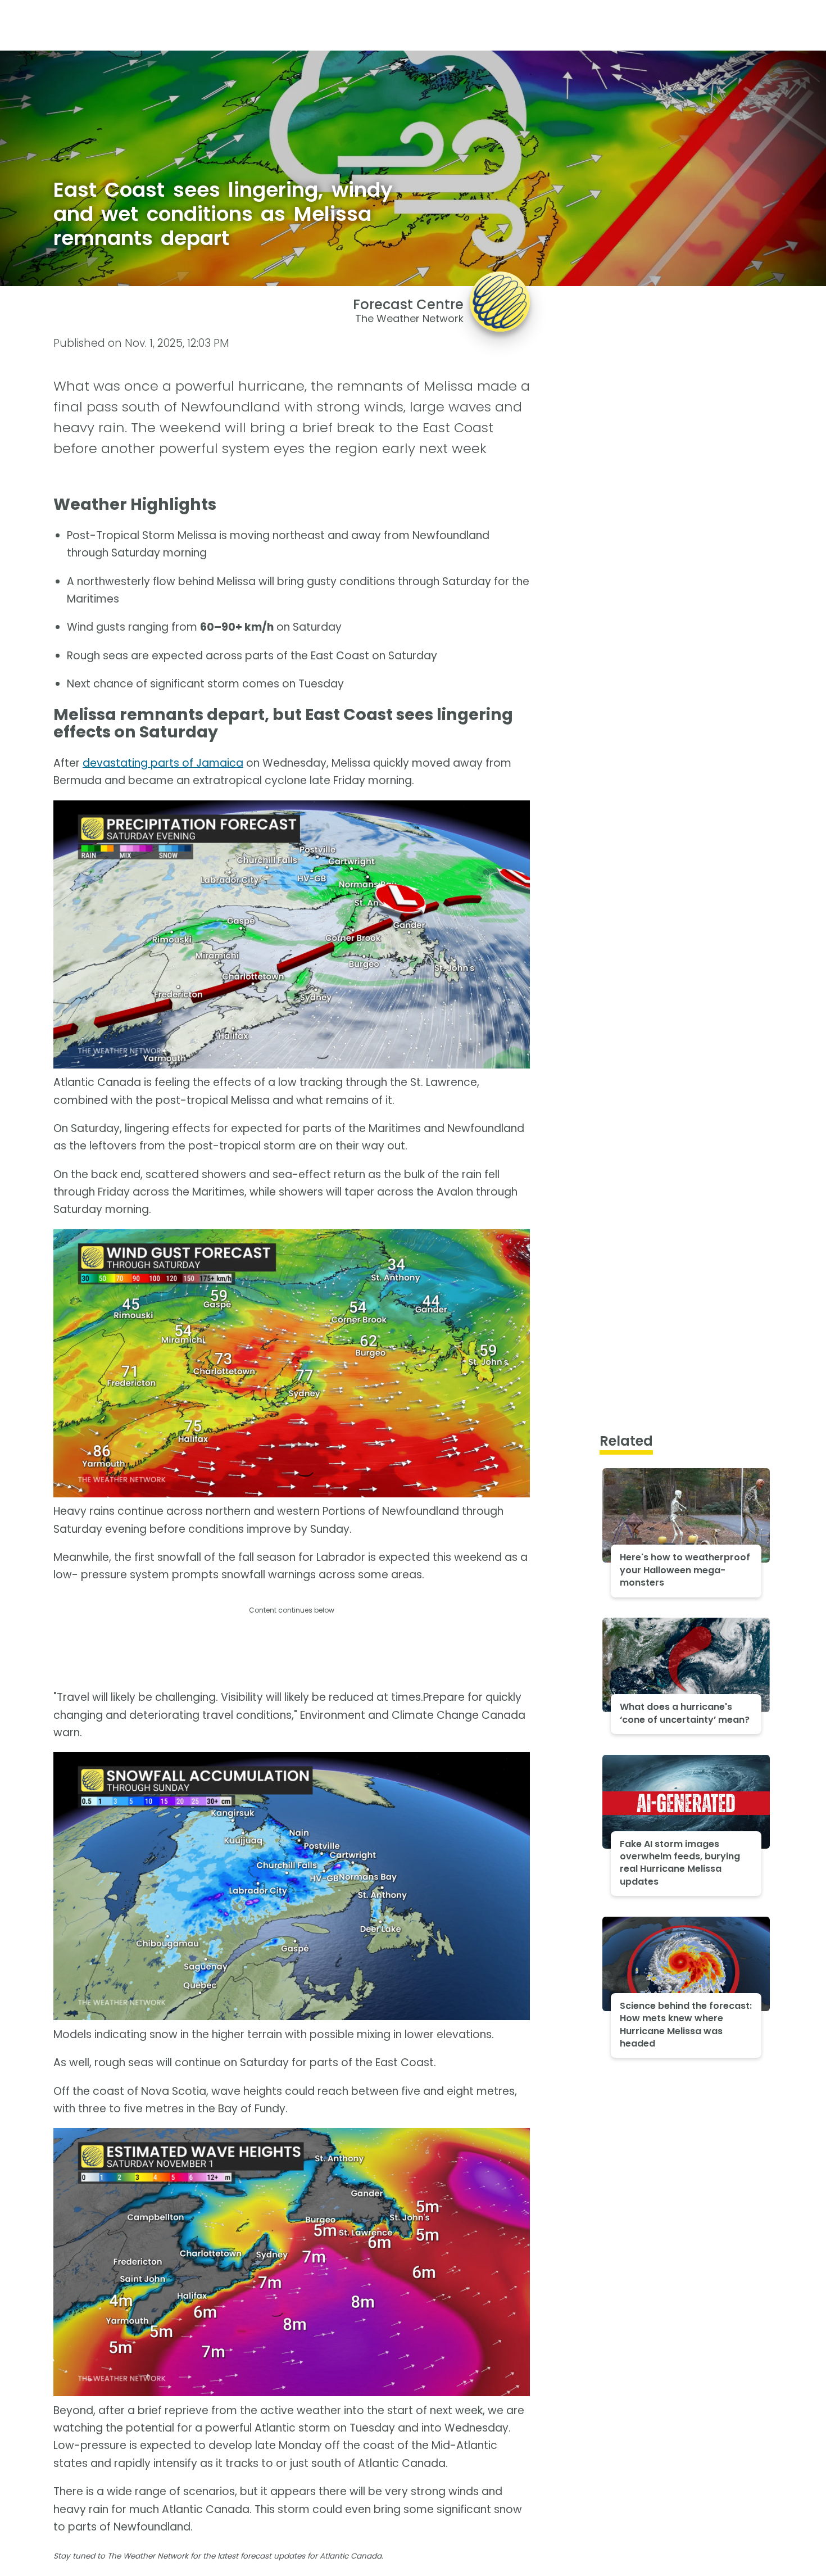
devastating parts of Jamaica (163, 763)
